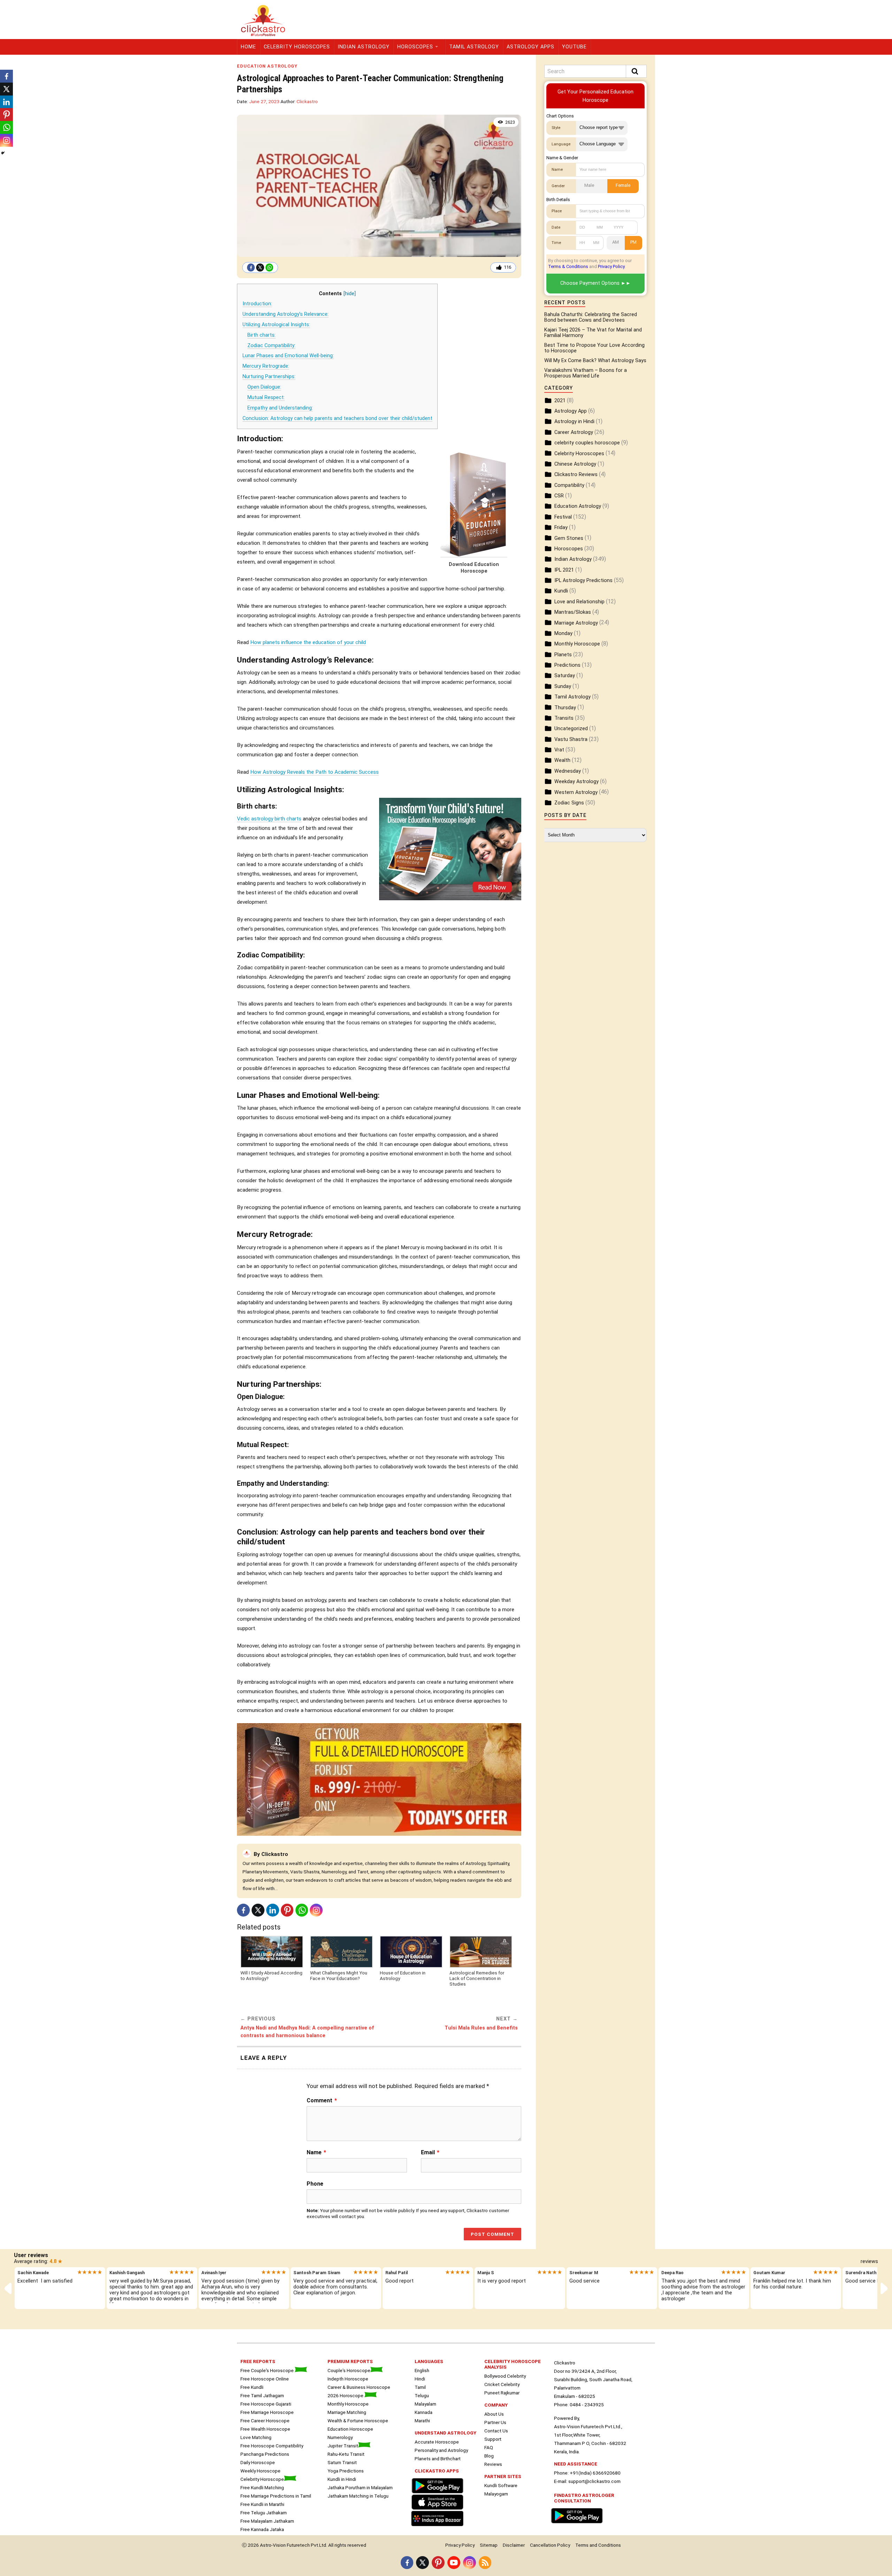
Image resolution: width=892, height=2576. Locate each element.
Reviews (493, 2464)
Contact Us (496, 2431)
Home (248, 47)
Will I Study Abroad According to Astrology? (271, 1975)
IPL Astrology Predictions (583, 580)
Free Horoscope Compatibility (272, 2446)
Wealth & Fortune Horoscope (358, 2421)
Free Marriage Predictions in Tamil (276, 2496)
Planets (563, 655)
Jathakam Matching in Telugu (358, 2496)
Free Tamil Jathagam (262, 2395)
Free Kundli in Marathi (262, 2504)
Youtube (574, 47)
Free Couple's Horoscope (268, 2370)
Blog (489, 2456)
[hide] (350, 294)
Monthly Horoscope (577, 644)
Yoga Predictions (346, 2471)
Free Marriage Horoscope (267, 2412)
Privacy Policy (611, 266)
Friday (561, 528)
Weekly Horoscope (260, 2471)
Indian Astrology (364, 47)
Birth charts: (262, 335)
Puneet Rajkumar (502, 2393)
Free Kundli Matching (262, 2487)
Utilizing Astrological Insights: (276, 325)
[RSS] (485, 2563)
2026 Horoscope (346, 2395)
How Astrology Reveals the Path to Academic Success (314, 772)
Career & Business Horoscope (359, 2387)
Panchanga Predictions (265, 2454)
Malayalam (425, 2404)
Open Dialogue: (264, 387)
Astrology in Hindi (574, 422)
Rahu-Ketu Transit (346, 2454)
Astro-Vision (273, 2545)
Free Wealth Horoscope (265, 2429)
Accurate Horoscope (437, 2442)
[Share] (3, 153)
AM (616, 242)
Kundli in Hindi (342, 2479)
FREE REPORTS (258, 2361)
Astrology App (571, 411)
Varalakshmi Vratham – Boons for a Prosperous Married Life (586, 373)
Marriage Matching (347, 2412)
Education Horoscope (350, 2429)
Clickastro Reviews (576, 475)
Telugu (422, 2395)
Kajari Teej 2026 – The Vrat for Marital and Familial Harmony (593, 333)
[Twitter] (260, 267)
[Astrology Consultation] (578, 2524)
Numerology (340, 2437)
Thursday (565, 708)
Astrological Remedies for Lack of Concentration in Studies (477, 1978)
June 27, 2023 (264, 101)
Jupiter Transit (343, 2446)
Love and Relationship (579, 602)
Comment (322, 2101)
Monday (563, 633)
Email (430, 2153)
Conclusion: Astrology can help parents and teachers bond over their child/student (337, 418)
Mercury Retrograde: (266, 366)
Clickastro (307, 101)
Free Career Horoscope (265, 2421)
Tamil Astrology (474, 47)
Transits (564, 718)
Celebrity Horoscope (262, 2479)
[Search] (636, 71)
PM (633, 242)
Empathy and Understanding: (280, 408)
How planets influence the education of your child (308, 642)
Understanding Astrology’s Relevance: (286, 314)
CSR (559, 496)
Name (316, 2153)
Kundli (561, 591)
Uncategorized (571, 729)
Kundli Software (501, 2485)
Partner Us (495, 2422)
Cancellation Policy (550, 2545)
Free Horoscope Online (265, 2379)
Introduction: (257, 304)
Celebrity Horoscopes (297, 47)
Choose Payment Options (590, 283)
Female (623, 185)
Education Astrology (267, 66)
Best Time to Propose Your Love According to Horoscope (594, 348)
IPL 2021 (564, 570)
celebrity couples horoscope (587, 443)
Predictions (567, 665)
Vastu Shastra (571, 739)
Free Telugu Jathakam (264, 2513)
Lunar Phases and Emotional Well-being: (288, 356)
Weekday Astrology (576, 782)
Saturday (565, 676)
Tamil (420, 2387)
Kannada (424, 2412)
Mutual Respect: (266, 398)
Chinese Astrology (575, 464)
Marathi (422, 2421)
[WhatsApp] (269, 267)
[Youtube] (454, 2563)
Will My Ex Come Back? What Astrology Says (595, 361)
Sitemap (489, 2545)
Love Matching (256, 2437)
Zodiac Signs (569, 803)
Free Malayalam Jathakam (267, 2521)
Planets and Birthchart (438, 2459)
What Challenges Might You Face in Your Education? (339, 1975)
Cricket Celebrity (502, 2384)
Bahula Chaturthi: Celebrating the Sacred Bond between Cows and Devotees (591, 317)
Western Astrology (576, 792)
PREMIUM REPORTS (350, 2361)
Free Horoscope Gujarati (266, 2404)
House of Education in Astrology (403, 1975)
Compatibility (569, 485)
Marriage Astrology (576, 623)
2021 (560, 401)
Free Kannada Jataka (262, 2529)
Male (589, 185)
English (422, 2370)
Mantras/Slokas (573, 612)
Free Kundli (252, 2387)
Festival (563, 517)
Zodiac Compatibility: (271, 346)
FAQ (489, 2447)
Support (493, 2439)
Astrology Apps (530, 47)
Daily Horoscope (258, 2462)
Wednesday (568, 771)
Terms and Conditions (598, 2545)
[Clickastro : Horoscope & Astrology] (439, 2527)
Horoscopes (415, 47)
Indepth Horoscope (348, 2379)
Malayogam (496, 2494)
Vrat (559, 750)
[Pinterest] (287, 1910)
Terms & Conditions (568, 266)
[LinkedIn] (273, 1910)
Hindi (420, 2379)
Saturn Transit (342, 2462)
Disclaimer (514, 2545)
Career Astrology (574, 432)
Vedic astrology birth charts (269, 819)
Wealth (562, 760)
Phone (315, 2184)
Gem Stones (569, 538)
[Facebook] (251, 267)
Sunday (563, 686)
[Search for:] (595, 71)
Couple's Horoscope (349, 2370)
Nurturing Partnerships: (269, 377)
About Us (494, 2414)
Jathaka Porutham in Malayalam (360, 2487)
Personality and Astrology (441, 2450)
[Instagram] (316, 1910)
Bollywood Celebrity (505, 2376)
